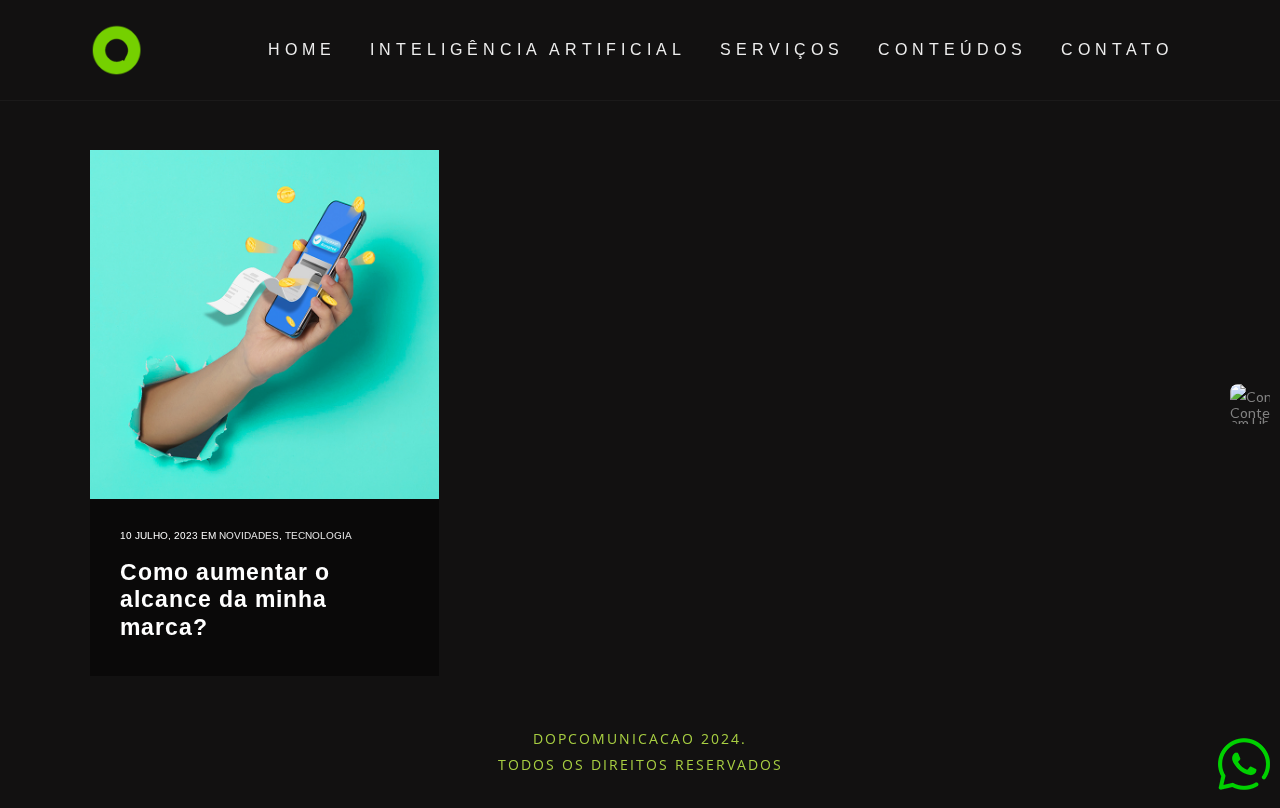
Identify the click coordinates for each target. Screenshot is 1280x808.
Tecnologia (318, 535)
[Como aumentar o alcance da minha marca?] (264, 324)
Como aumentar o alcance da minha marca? (225, 599)
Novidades (249, 535)
